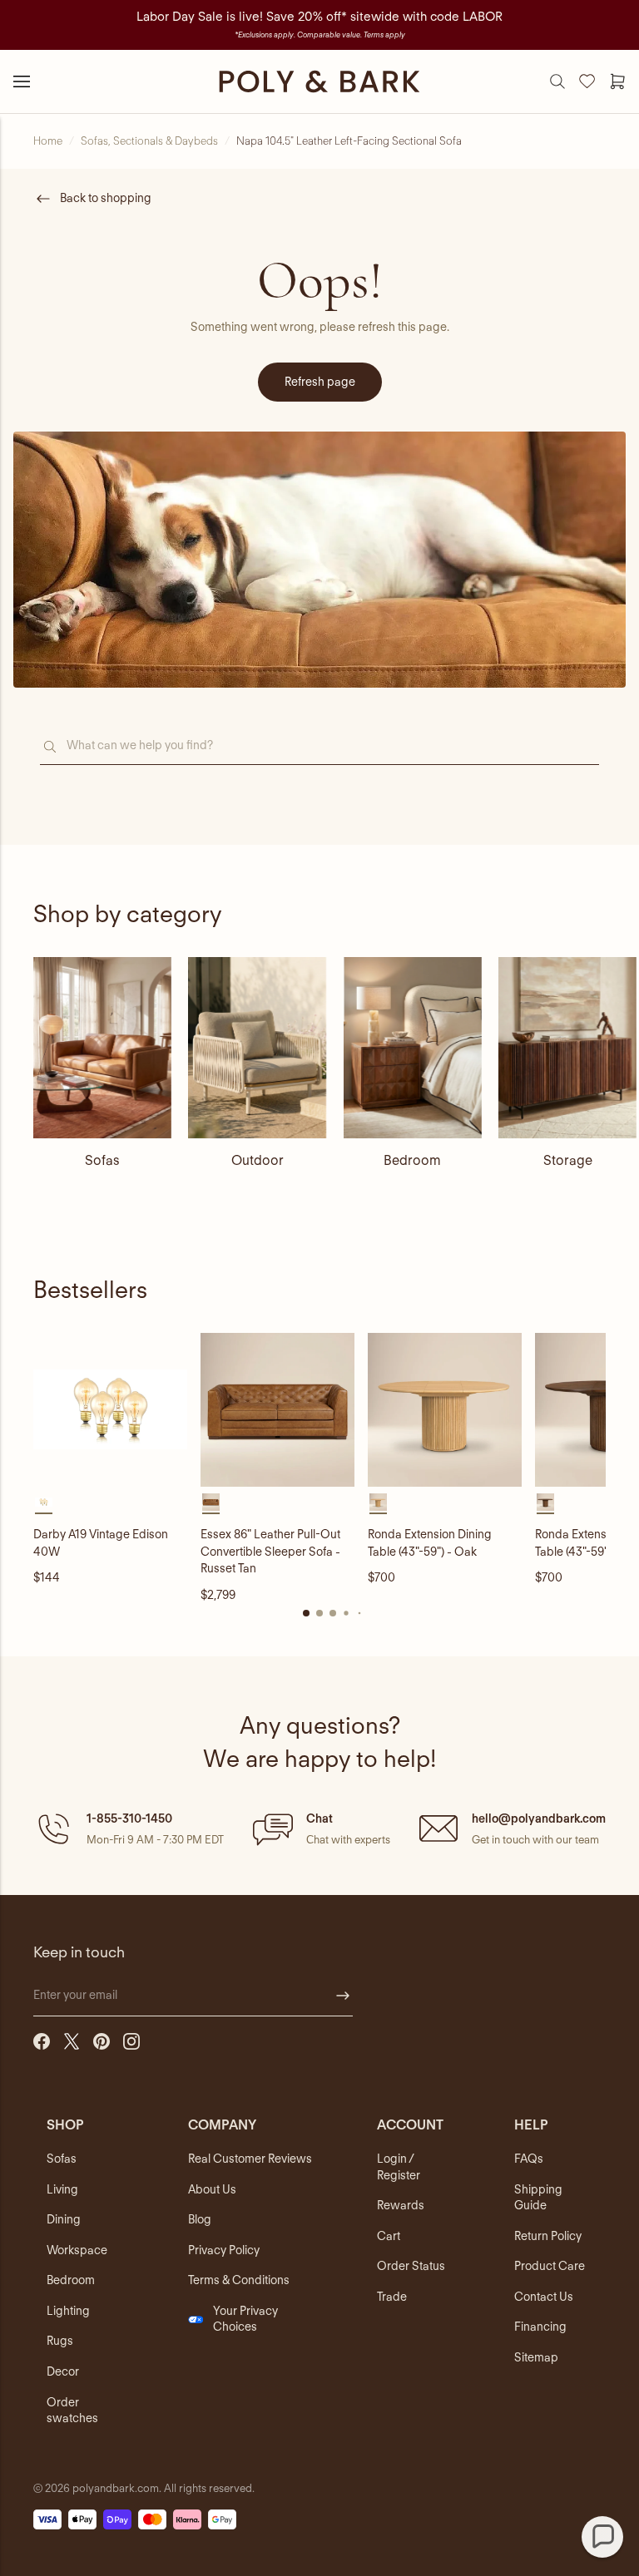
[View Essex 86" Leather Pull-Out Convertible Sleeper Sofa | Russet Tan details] (277, 1410)
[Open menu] (22, 81)
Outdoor (258, 1160)
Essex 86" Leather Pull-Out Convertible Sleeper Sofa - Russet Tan (270, 1551)
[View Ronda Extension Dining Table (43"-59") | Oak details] (445, 1410)
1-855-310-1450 (129, 1818)
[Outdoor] (257, 1048)
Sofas (102, 1160)
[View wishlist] (587, 81)
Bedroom (412, 1160)
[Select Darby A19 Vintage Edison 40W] (44, 1502)
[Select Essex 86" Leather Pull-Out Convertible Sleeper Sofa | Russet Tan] (211, 1502)
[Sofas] (102, 1048)
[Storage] (567, 1048)
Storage (568, 1160)
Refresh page (320, 382)
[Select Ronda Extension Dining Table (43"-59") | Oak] (378, 1502)
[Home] (319, 81)
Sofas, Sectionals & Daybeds (149, 141)
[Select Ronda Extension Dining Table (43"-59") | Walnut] (545, 1502)
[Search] (557, 81)
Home (48, 141)
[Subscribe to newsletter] (343, 1996)
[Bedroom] (413, 1048)
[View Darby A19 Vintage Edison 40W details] (110, 1410)
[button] (129, 1828)
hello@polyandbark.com (539, 1818)
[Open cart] (617, 81)
